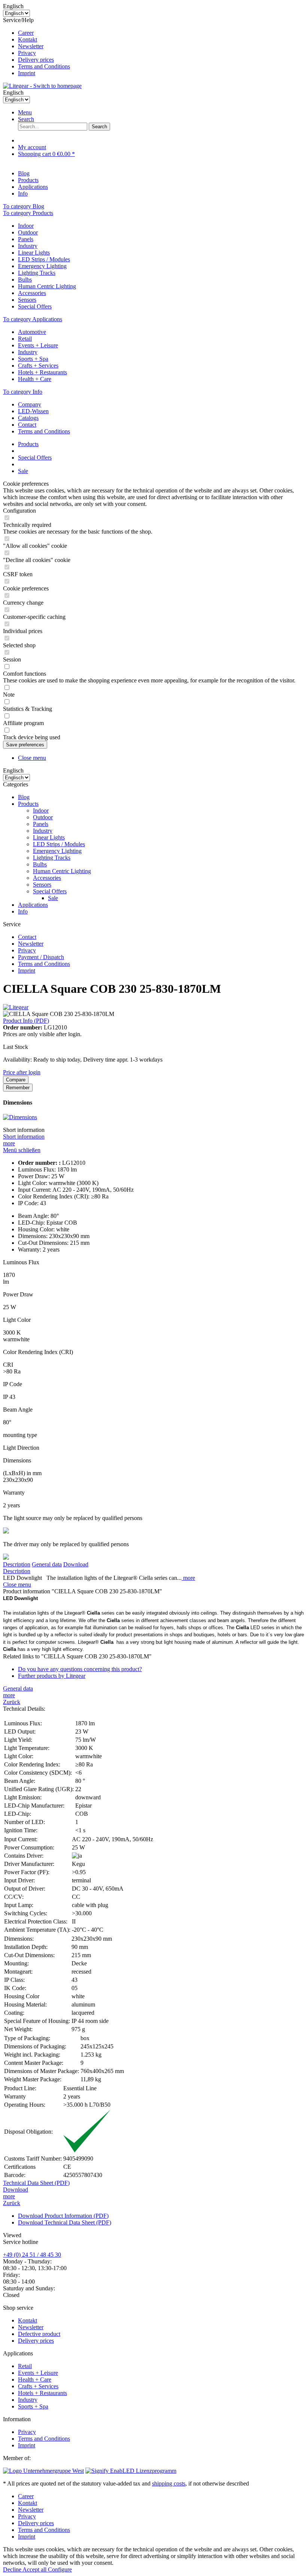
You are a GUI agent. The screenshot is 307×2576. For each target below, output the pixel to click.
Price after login (22, 1072)
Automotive (32, 332)
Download (76, 1564)
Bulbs (25, 280)
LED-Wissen (33, 411)
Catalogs (28, 418)
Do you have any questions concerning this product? (80, 1669)
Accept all (35, 2569)
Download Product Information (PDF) (63, 2216)
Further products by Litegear (52, 1676)
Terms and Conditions (44, 66)
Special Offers (35, 306)
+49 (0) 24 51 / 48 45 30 (32, 2255)
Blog (24, 797)
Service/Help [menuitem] (37, 47)
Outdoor (28, 232)
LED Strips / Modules (44, 259)
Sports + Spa (33, 359)
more (9, 1143)
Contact (27, 425)
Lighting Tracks (37, 273)
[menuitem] (161, 33)
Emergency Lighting (42, 266)
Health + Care (35, 379)
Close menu (32, 758)
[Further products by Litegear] (16, 1007)
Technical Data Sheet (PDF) (36, 2183)
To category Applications (33, 319)
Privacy (27, 53)
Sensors (27, 300)
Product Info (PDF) (26, 1021)
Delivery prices (36, 60)
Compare (16, 1080)
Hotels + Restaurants (42, 372)
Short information (24, 1137)
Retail (25, 339)
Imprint (27, 73)
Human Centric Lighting (47, 286)
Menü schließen (22, 1150)
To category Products (28, 213)
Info (23, 911)
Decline (13, 2569)
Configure (60, 2569)
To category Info (23, 392)
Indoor (26, 226)
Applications (33, 905)
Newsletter (31, 46)
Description (17, 1564)
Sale (53, 898)
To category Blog (24, 206)
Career (26, 33)
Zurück (12, 1702)
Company (30, 404)
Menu (25, 112)
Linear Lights (34, 253)
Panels (26, 239)
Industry (28, 246)
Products (28, 804)
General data (47, 1564)
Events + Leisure (38, 345)
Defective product (39, 2334)
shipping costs (169, 2483)
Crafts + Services (38, 366)
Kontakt (28, 39)
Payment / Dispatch (41, 957)
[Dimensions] (20, 1117)
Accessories (32, 293)
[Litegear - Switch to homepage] (42, 86)
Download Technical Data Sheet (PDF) (65, 2222)
